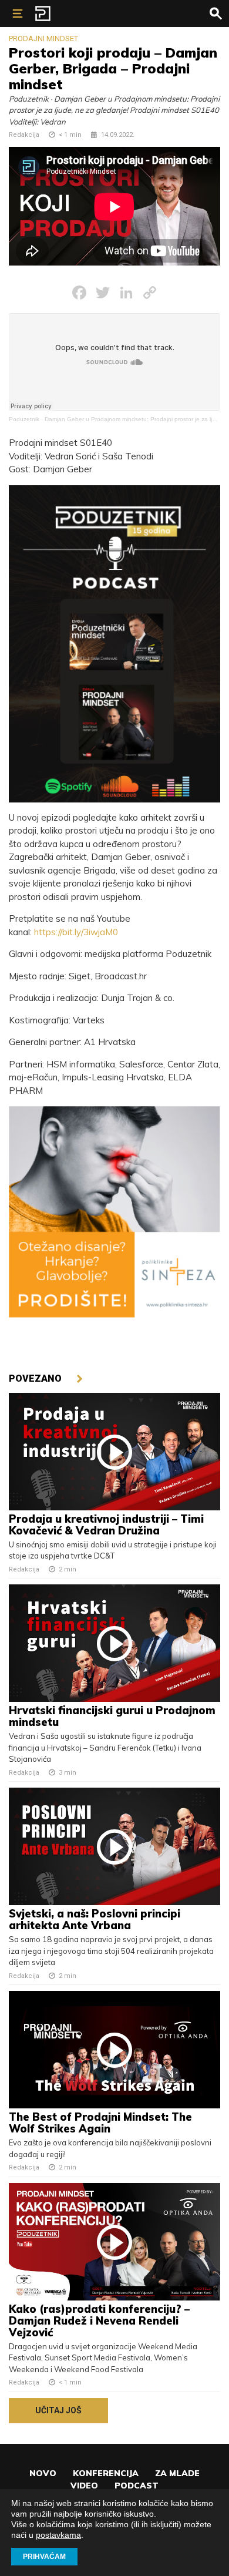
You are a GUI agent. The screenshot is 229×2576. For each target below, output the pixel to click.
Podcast (137, 2486)
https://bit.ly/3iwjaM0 (76, 932)
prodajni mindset (43, 38)
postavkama (58, 2535)
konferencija (106, 2473)
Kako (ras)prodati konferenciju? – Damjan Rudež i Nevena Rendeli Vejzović (99, 2321)
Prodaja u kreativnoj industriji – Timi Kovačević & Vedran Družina (106, 1525)
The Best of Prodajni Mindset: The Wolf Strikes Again (100, 2123)
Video (84, 2486)
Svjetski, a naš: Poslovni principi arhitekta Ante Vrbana (95, 1920)
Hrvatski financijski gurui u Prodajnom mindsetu (112, 1716)
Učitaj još (58, 2410)
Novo (43, 2473)
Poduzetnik (24, 419)
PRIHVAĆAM (44, 2557)
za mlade (177, 2473)
